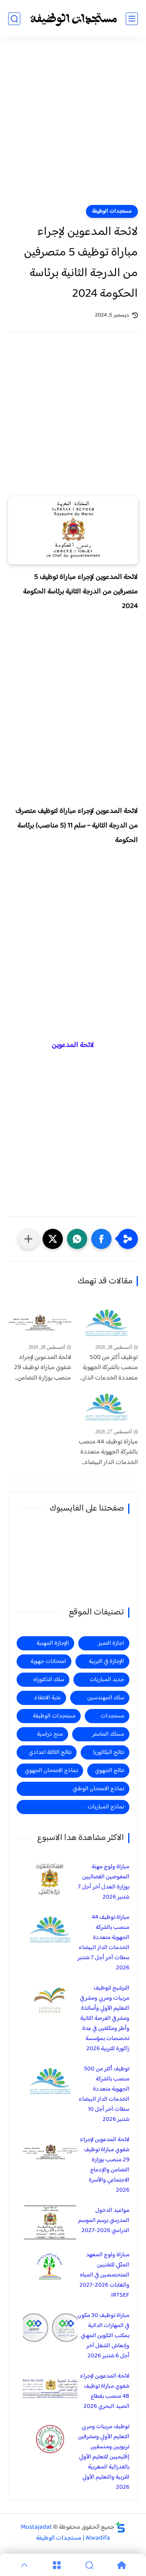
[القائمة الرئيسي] (132, 19)
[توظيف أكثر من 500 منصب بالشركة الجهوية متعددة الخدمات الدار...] (106, 1323)
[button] (101, 1239)
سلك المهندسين (106, 1698)
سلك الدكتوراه (49, 1680)
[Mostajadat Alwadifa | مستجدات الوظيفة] (73, 19)
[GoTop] (24, 2565)
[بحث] (14, 19)
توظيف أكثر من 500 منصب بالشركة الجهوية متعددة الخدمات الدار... (109, 1368)
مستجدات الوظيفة (112, 211)
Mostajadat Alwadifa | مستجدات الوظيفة (65, 2533)
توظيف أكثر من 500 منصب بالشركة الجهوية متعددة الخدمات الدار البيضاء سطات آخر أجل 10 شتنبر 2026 (104, 2094)
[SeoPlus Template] (120, 2527)
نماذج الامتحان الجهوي (51, 1771)
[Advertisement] (73, 126)
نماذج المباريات (106, 1807)
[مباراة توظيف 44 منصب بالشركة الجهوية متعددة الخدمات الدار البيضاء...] (106, 1407)
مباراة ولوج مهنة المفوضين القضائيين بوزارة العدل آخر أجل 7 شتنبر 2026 (104, 1882)
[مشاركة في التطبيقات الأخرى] (28, 1239)
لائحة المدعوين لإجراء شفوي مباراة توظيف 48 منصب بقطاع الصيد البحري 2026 (105, 2391)
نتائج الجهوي (109, 1771)
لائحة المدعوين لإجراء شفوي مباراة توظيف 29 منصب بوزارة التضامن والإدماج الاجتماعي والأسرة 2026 (105, 2165)
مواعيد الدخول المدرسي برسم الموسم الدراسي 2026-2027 (104, 2221)
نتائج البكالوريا (108, 1752)
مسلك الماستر (108, 1734)
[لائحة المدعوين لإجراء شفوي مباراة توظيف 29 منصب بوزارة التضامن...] (40, 1323)
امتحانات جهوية (48, 1661)
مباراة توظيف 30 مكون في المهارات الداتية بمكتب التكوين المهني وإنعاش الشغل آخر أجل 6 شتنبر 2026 (103, 2336)
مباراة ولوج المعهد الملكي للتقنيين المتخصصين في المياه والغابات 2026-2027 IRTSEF (104, 2275)
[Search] (89, 2565)
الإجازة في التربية (106, 1661)
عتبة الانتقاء (47, 1698)
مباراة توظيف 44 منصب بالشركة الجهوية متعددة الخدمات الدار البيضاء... (108, 1453)
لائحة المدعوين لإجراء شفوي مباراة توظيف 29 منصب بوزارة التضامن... (43, 1368)
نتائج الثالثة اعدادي (50, 1752)
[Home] (122, 2565)
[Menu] (57, 2565)
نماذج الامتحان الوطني (98, 1789)
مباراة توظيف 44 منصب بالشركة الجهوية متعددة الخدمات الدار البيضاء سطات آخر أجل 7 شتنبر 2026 (103, 1943)
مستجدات (112, 1716)
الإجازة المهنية (53, 1643)
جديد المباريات (107, 1680)
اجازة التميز (111, 1643)
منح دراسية (50, 1734)
